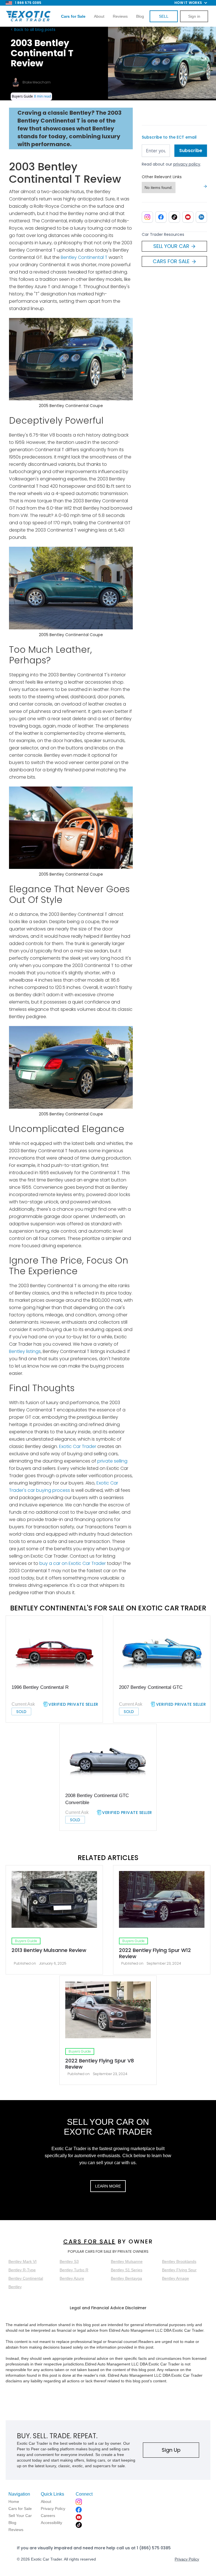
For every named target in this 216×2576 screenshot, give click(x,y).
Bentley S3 (69, 2261)
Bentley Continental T (84, 257)
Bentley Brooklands (179, 2261)
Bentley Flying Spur (179, 2270)
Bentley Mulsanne (127, 2261)
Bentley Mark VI (22, 2261)
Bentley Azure (72, 2278)
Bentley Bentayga (126, 2278)
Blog (140, 16)
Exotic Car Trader (77, 1446)
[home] (28, 16)
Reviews (120, 16)
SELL (164, 16)
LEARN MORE (108, 2186)
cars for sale (89, 2241)
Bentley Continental (26, 2278)
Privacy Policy (187, 2559)
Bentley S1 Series (127, 2270)
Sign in (194, 16)
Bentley (15, 2287)
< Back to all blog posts (33, 30)
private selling (112, 1461)
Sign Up (171, 2450)
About (99, 16)
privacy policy (187, 164)
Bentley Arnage (175, 2278)
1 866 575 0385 (28, 3)
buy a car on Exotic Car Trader (73, 1563)
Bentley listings (25, 1351)
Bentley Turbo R (74, 2270)
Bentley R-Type (22, 2270)
